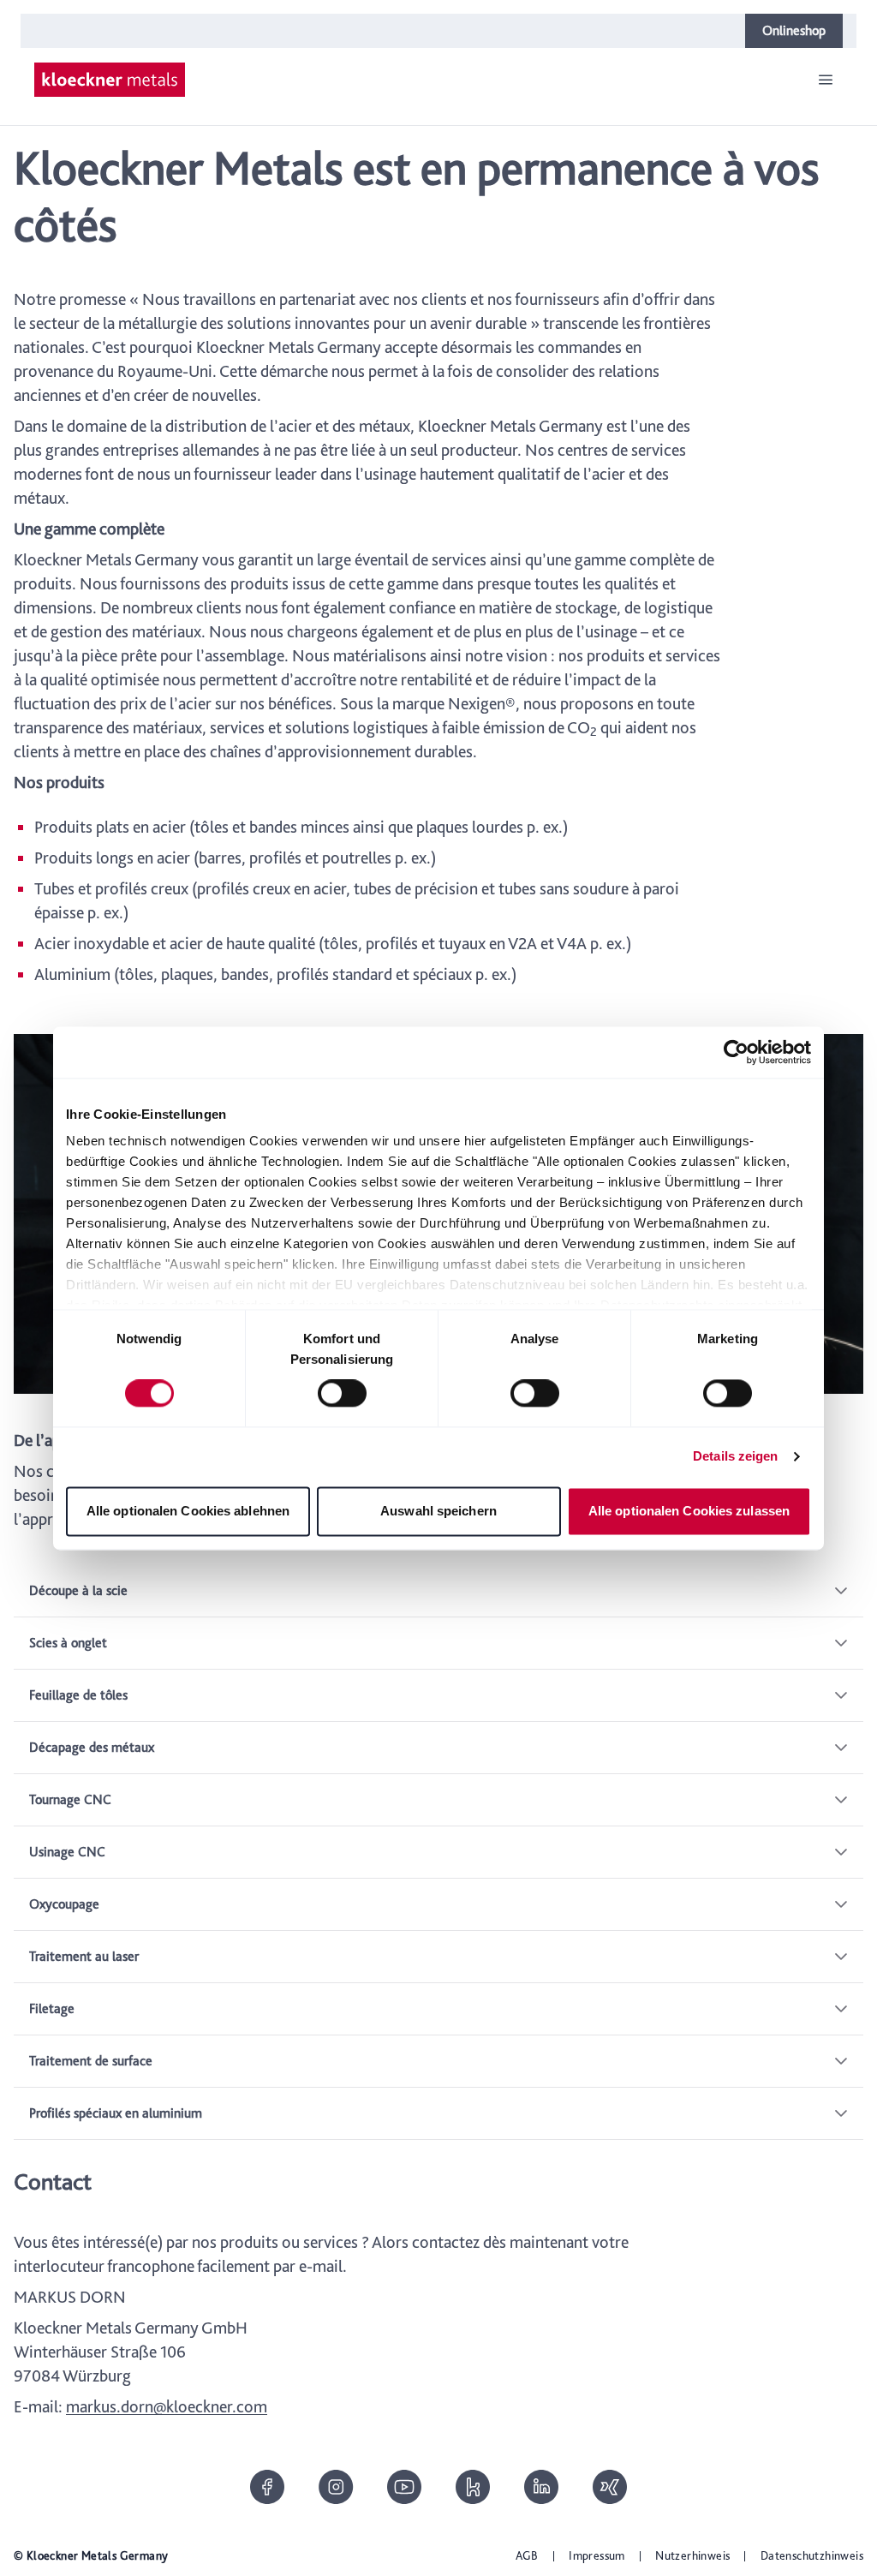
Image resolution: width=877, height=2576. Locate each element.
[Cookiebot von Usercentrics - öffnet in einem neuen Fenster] (736, 1052)
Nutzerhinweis (692, 2555)
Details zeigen (735, 1457)
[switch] (342, 1394)
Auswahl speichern (438, 1511)
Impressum (597, 2555)
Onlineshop (794, 30)
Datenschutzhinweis (812, 2555)
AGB (527, 2555)
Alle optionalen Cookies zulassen (689, 1511)
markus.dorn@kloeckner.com (167, 2406)
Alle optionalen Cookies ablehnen (188, 1511)
